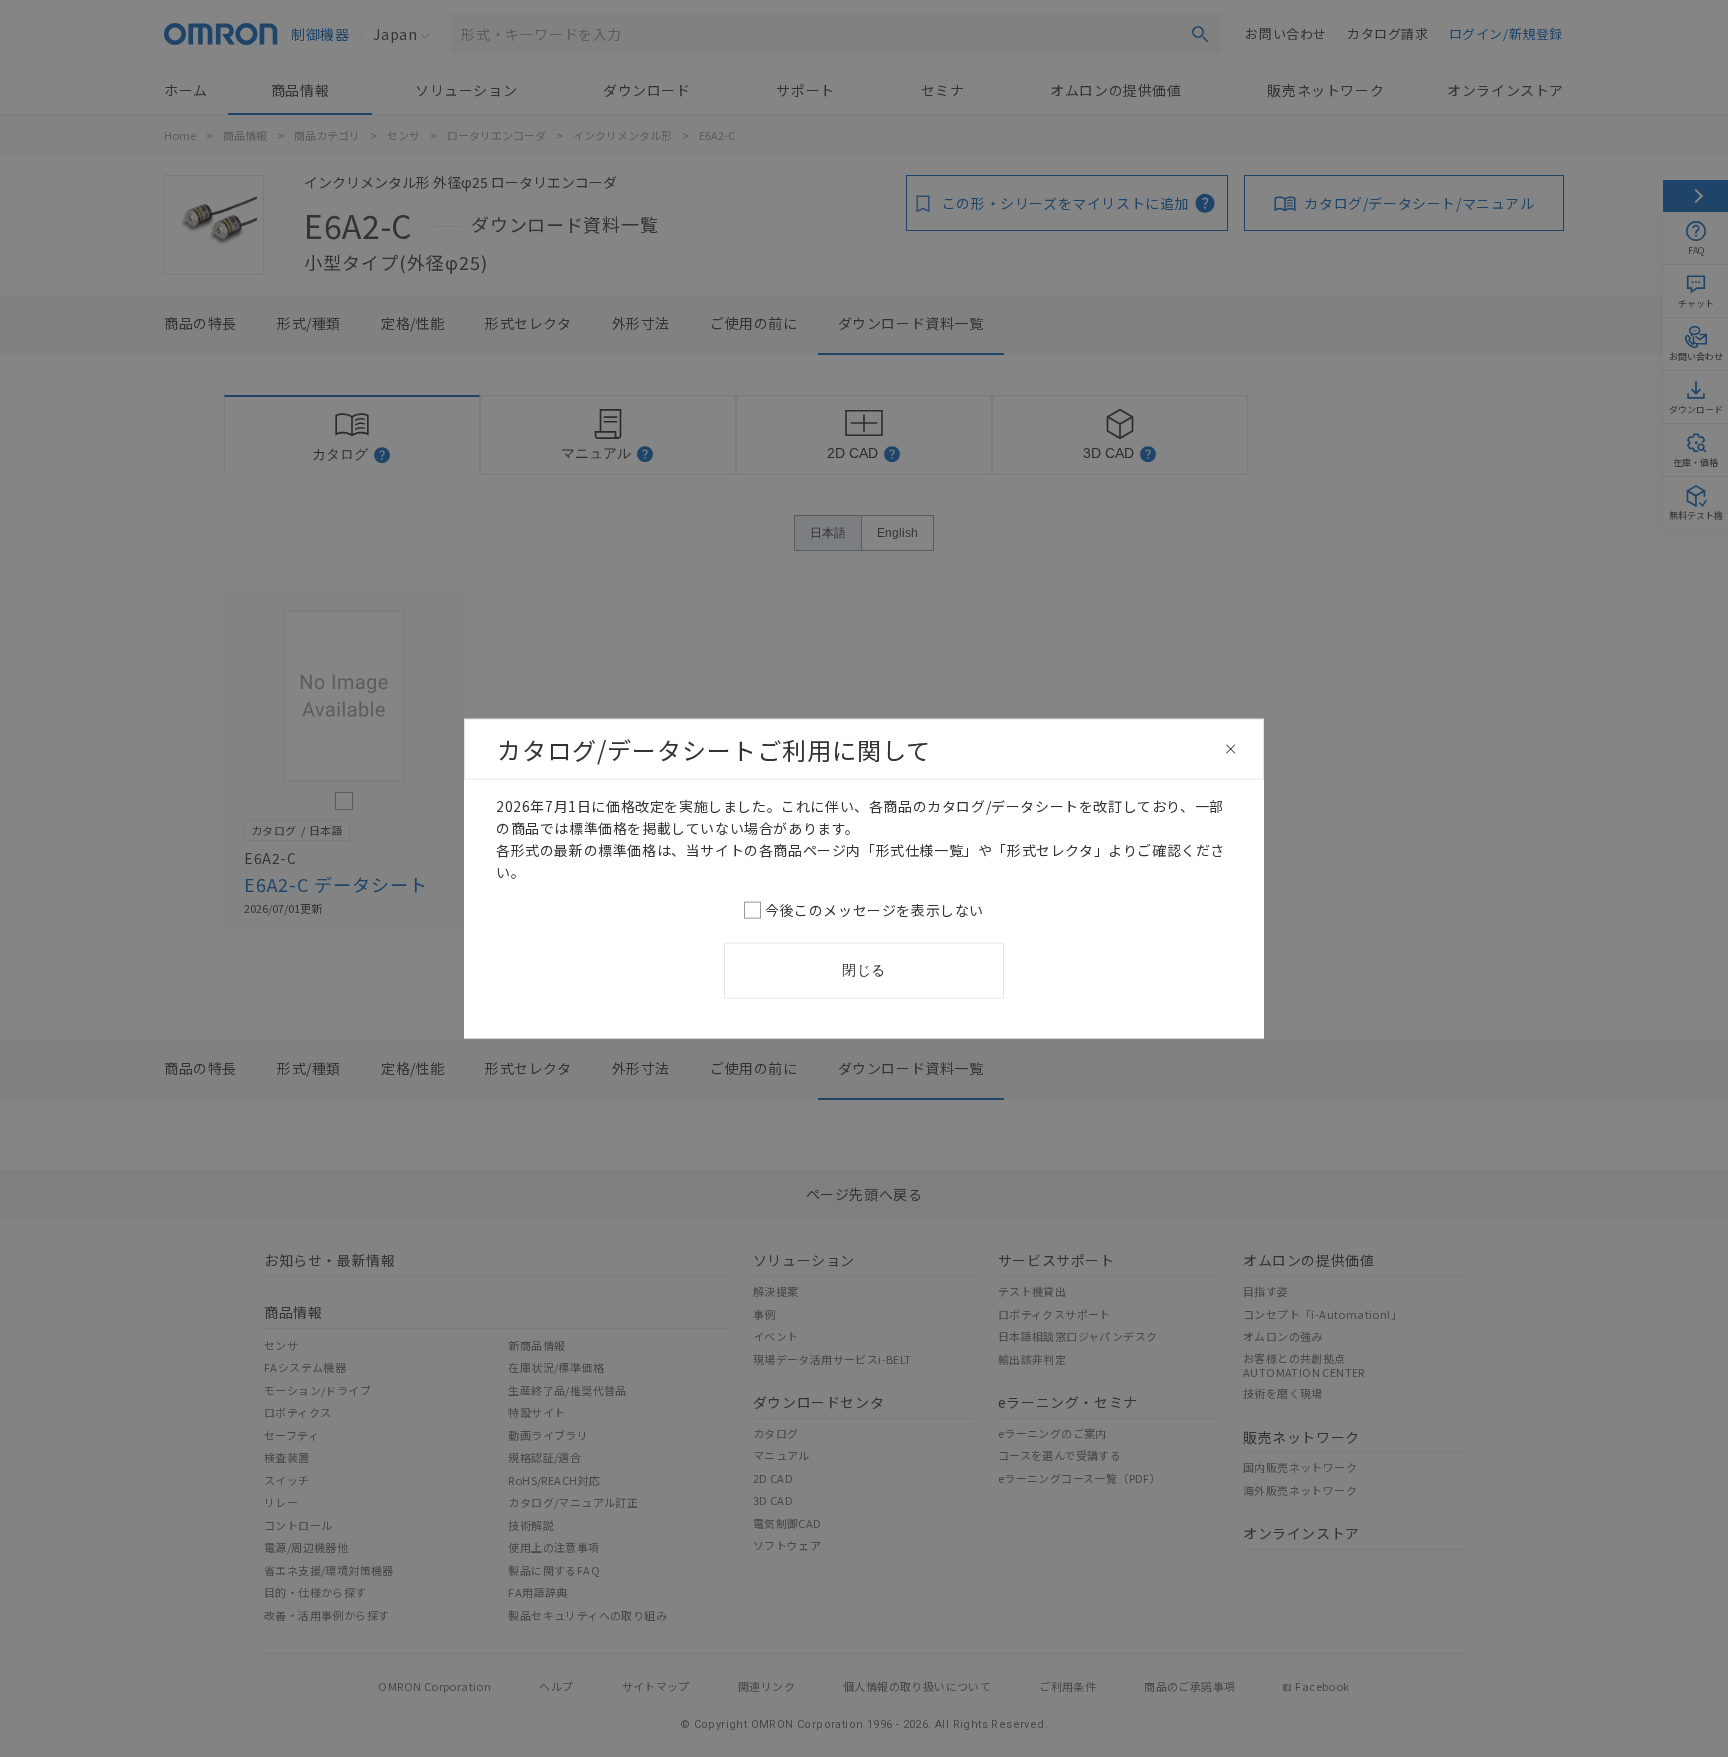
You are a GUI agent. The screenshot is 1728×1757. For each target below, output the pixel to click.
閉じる (864, 970)
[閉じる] (1231, 749)
